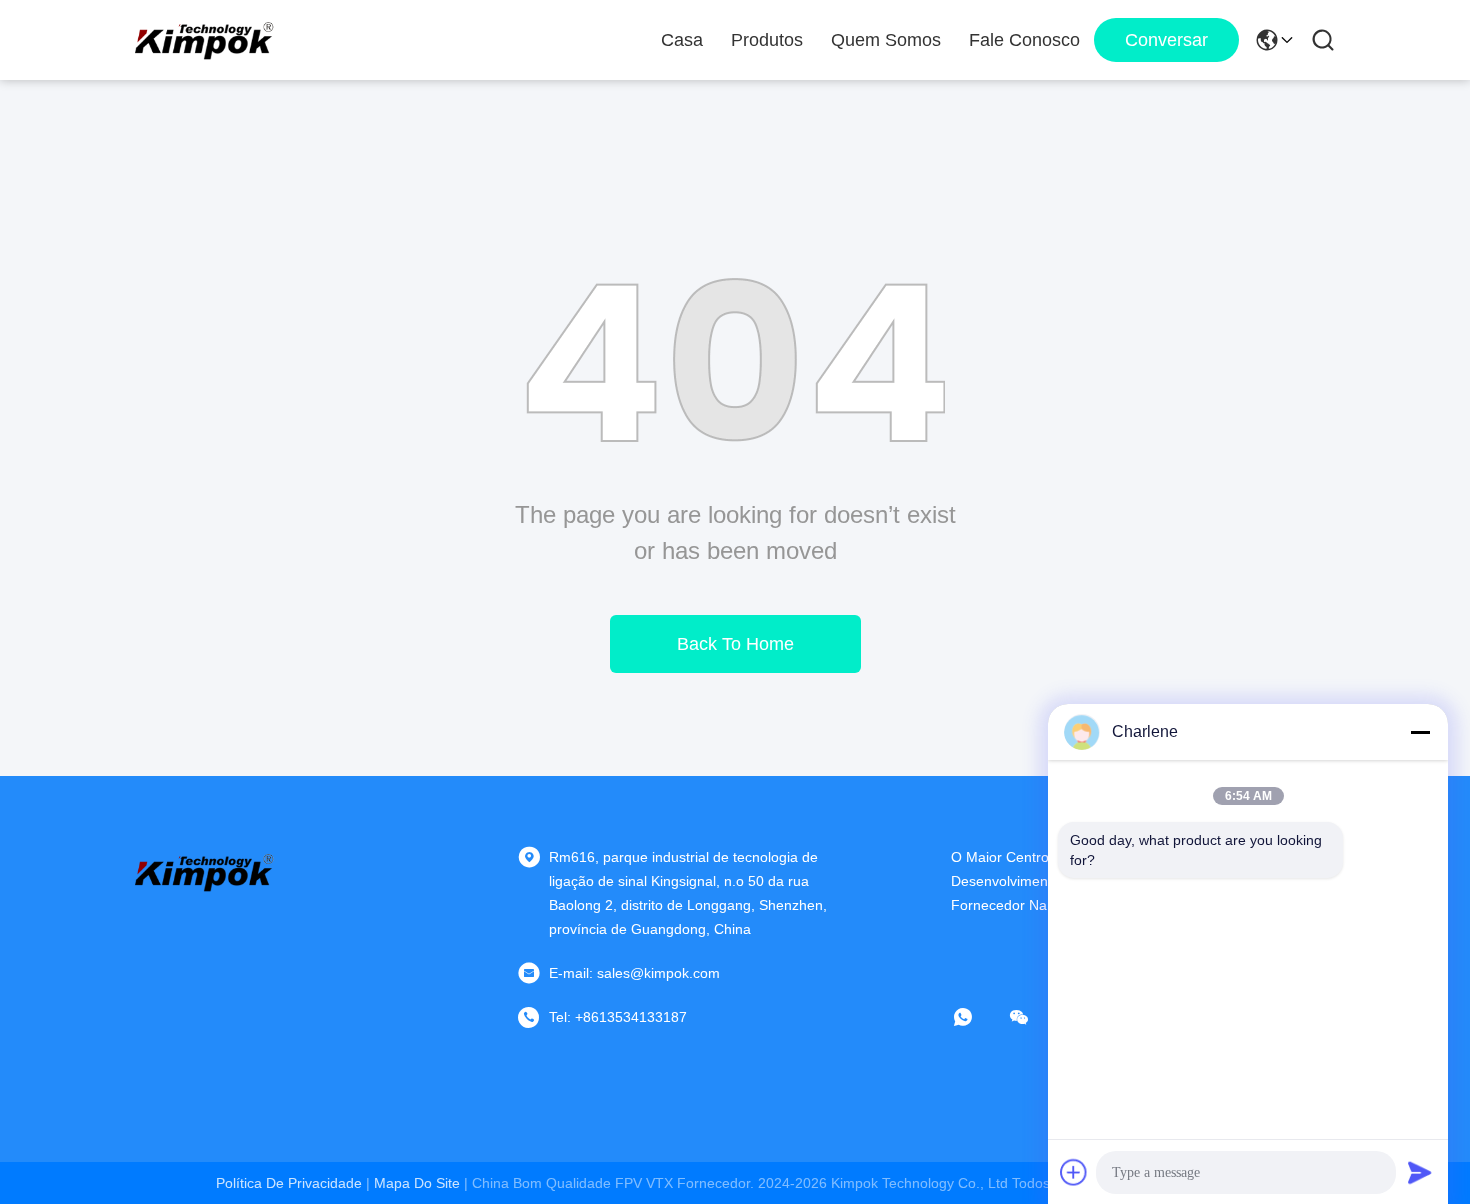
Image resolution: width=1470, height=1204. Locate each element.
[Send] (1420, 1172)
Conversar (1166, 40)
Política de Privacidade (289, 1183)
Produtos (767, 40)
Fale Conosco (1024, 40)
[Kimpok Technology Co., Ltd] (205, 40)
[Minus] (1420, 732)
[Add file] (1074, 1172)
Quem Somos (886, 40)
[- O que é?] (977, 1017)
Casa (682, 40)
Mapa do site (417, 1183)
